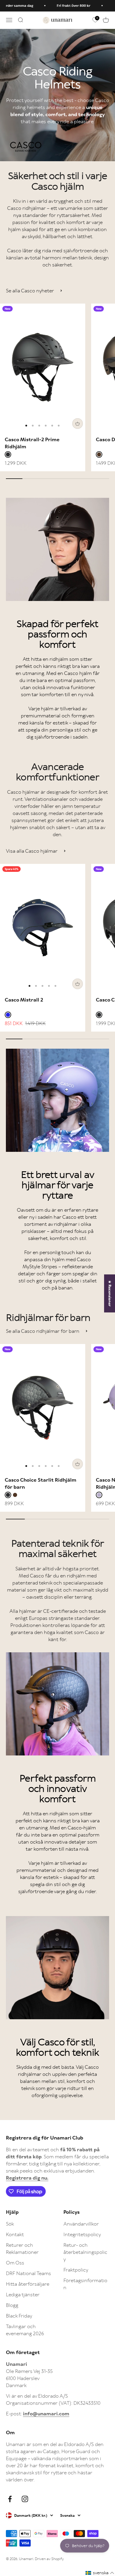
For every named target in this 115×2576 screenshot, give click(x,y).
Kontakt (15, 2234)
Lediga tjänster (23, 2295)
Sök (10, 2224)
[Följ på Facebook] (10, 2499)
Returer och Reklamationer (22, 2249)
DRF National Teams (28, 2273)
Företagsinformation (85, 2284)
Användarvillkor (81, 2224)
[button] (100, 2573)
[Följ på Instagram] (25, 2499)
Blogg (12, 2305)
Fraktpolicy (76, 2270)
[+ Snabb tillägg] (78, 424)
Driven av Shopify (49, 2559)
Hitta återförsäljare (28, 2284)
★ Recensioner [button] (110, 1293)
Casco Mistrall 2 (24, 1000)
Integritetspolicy (82, 2234)
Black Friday (19, 2316)
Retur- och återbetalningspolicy (85, 2252)
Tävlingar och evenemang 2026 (25, 2330)
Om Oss (15, 2263)
